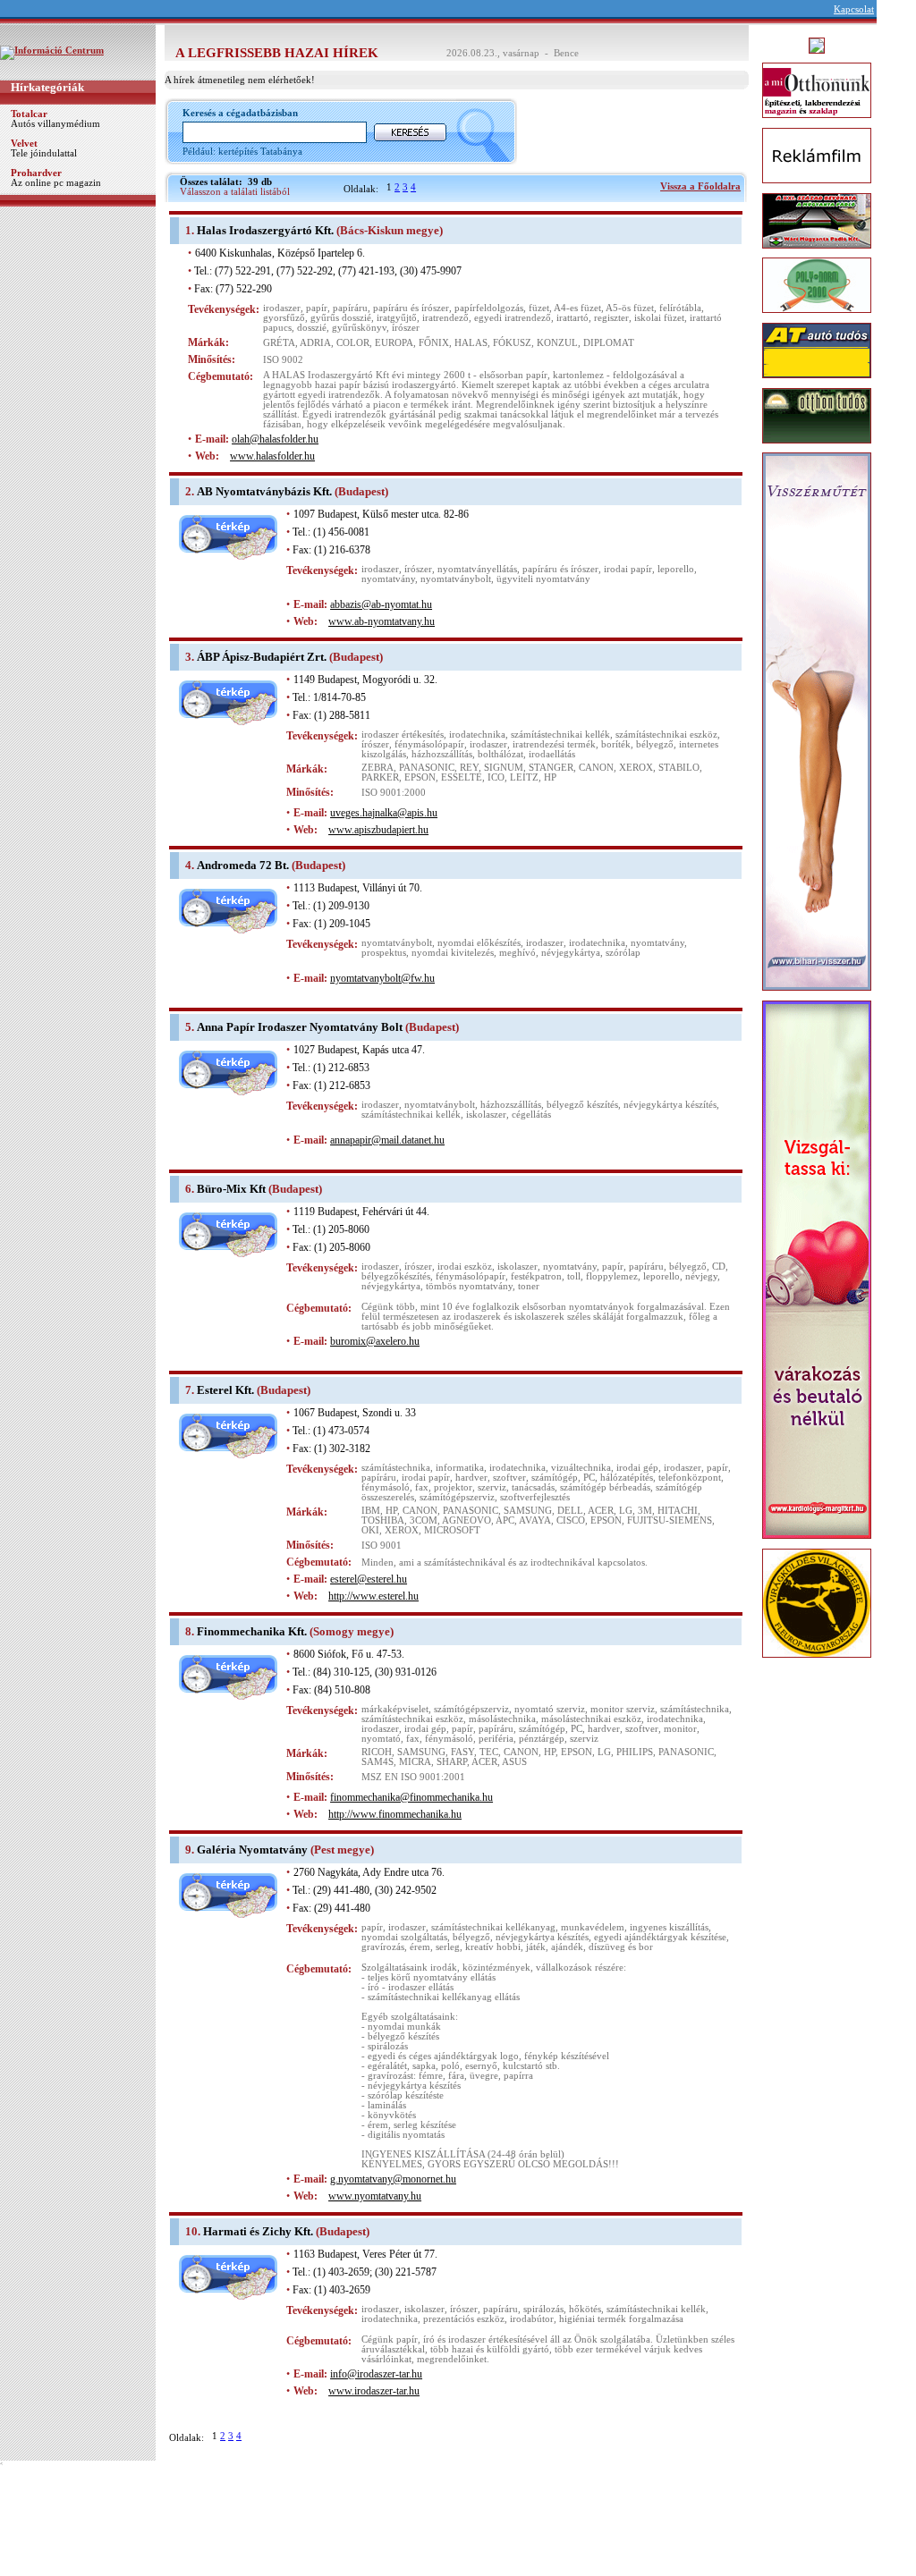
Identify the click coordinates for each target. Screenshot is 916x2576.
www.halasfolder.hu (272, 456)
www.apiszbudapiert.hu (378, 830)
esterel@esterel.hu (369, 1579)
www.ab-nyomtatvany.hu (382, 621)
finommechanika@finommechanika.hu (411, 1797)
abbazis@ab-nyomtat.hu (381, 604)
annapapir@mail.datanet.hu (387, 1140)
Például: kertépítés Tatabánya (242, 152)
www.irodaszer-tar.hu (374, 2391)
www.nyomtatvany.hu (375, 2196)
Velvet (24, 144)
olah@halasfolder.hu (275, 439)
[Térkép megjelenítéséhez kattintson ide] (228, 557)
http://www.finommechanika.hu (395, 1814)
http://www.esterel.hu (373, 1596)
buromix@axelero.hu (375, 1341)
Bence (566, 53)
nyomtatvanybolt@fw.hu (382, 978)
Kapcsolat (854, 9)
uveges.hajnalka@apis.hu (384, 813)
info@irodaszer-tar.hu (376, 2374)
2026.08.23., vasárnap (493, 53)
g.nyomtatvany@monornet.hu (393, 2179)
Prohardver (36, 173)
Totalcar (29, 114)
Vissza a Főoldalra (700, 186)
